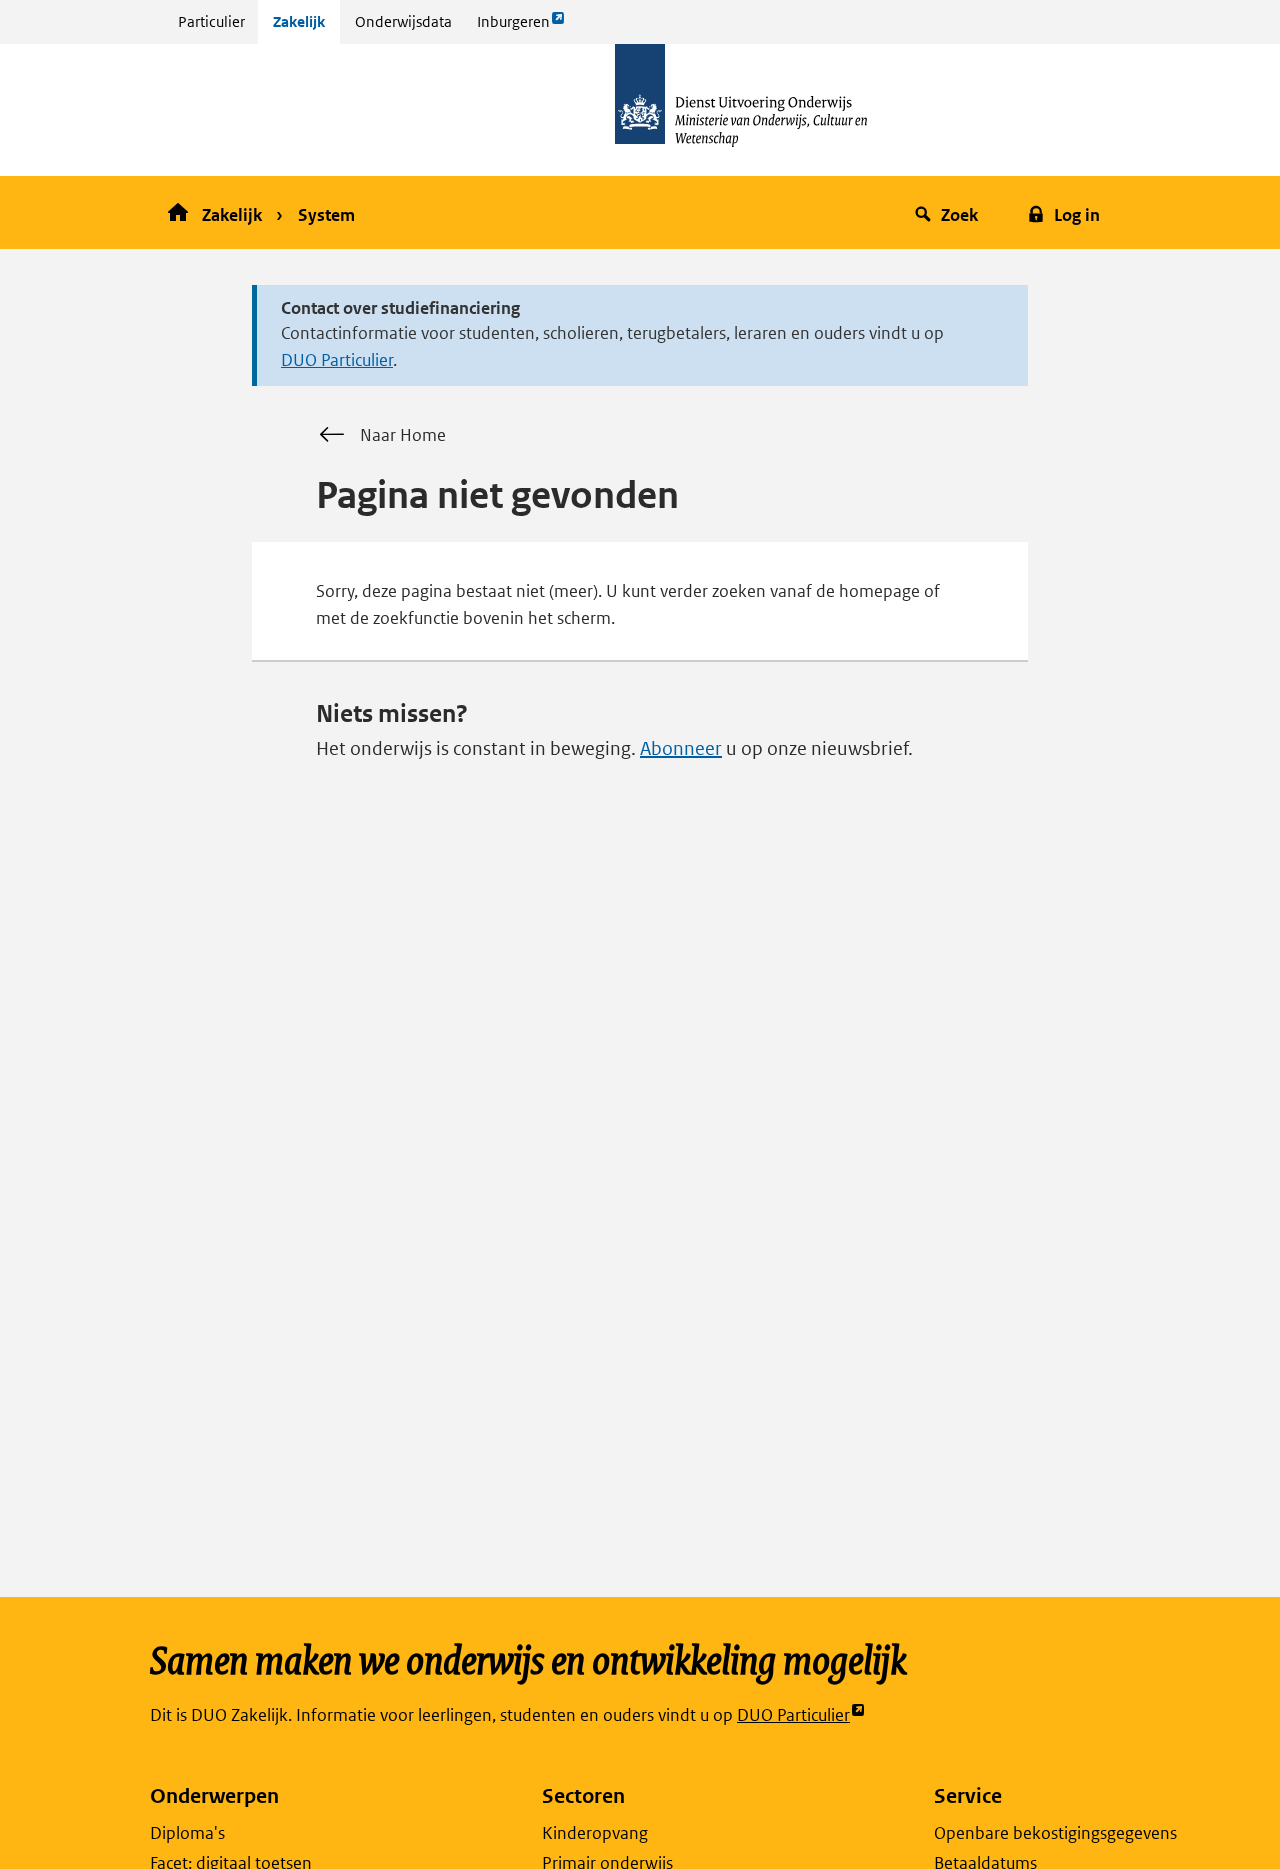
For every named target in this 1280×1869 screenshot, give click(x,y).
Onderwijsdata (403, 21)
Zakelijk (299, 21)
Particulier (211, 21)
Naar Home (403, 435)
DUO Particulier (337, 360)
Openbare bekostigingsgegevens (1055, 1833)
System (326, 215)
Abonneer (681, 748)
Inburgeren (513, 27)
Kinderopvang (595, 1833)
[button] (949, 212)
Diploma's (187, 1833)
